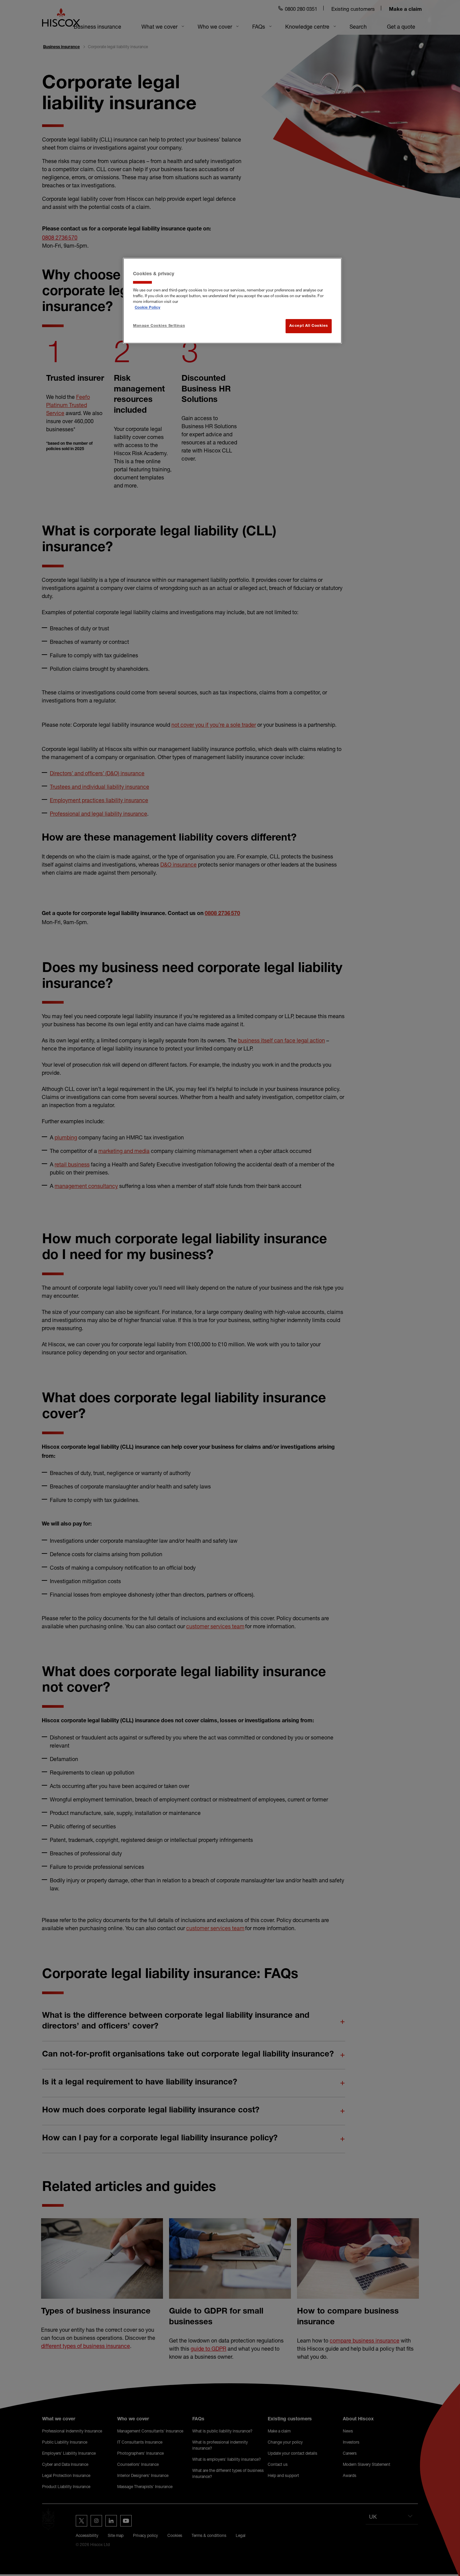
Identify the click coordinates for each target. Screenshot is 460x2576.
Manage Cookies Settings (159, 326)
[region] (232, 301)
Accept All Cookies (309, 326)
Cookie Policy (147, 308)
